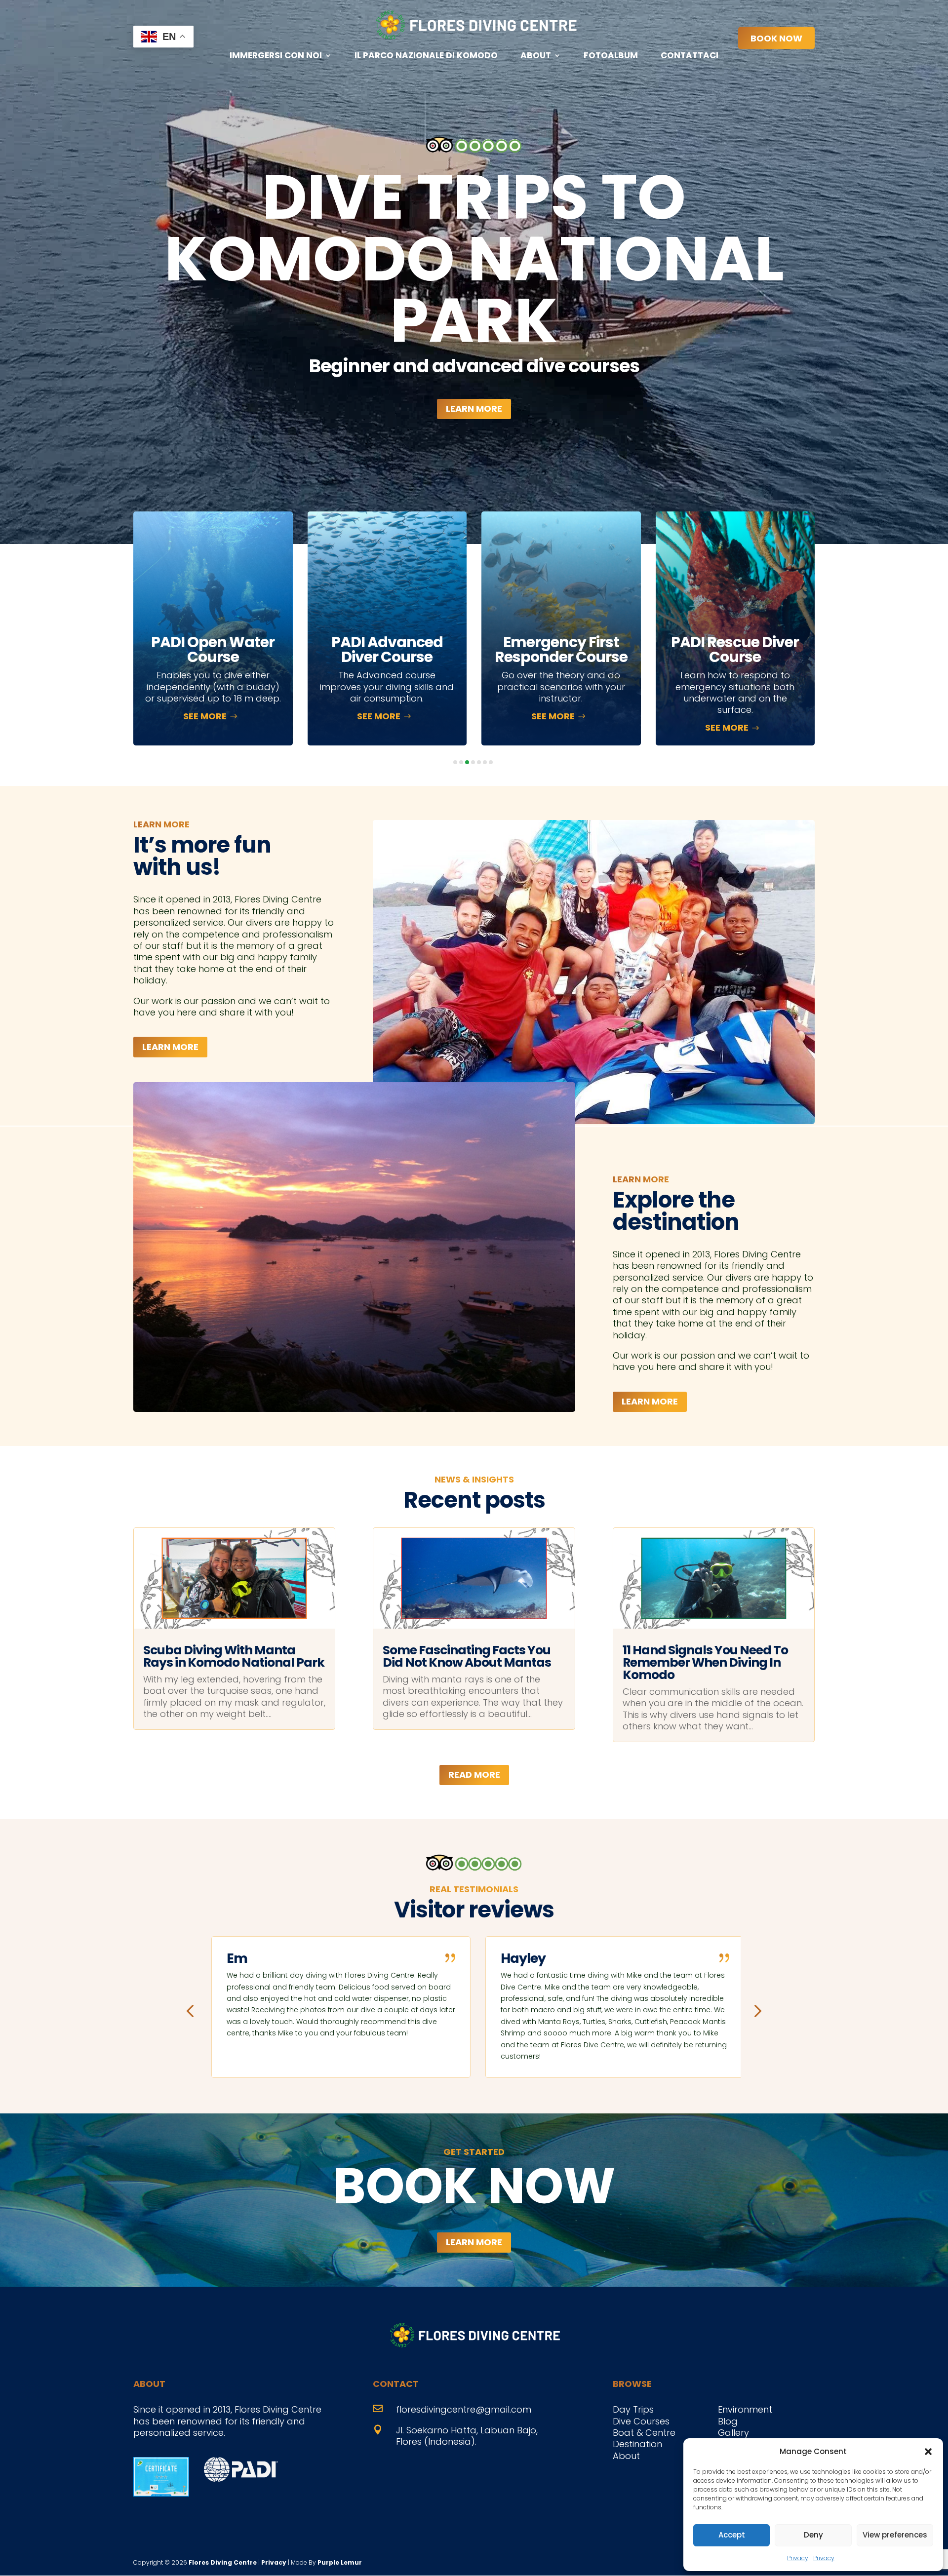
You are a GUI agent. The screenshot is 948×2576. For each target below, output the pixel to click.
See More (729, 716)
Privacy (798, 2558)
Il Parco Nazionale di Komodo (426, 57)
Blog (728, 2421)
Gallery (733, 2433)
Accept (732, 2535)
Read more (474, 1775)
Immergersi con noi (276, 57)
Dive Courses (641, 2421)
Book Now (776, 38)
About (536, 57)
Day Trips (633, 2409)
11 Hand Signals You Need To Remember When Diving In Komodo (705, 1662)
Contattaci (690, 57)
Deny (813, 2535)
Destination (637, 2444)
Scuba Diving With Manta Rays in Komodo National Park (234, 1656)
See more (206, 716)
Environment (745, 2409)
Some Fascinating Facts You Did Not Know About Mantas (467, 1656)
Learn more (474, 409)
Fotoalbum (611, 57)
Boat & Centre (644, 2433)
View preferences (895, 2535)
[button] (928, 2452)
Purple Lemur (340, 2562)
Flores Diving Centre (223, 2562)
